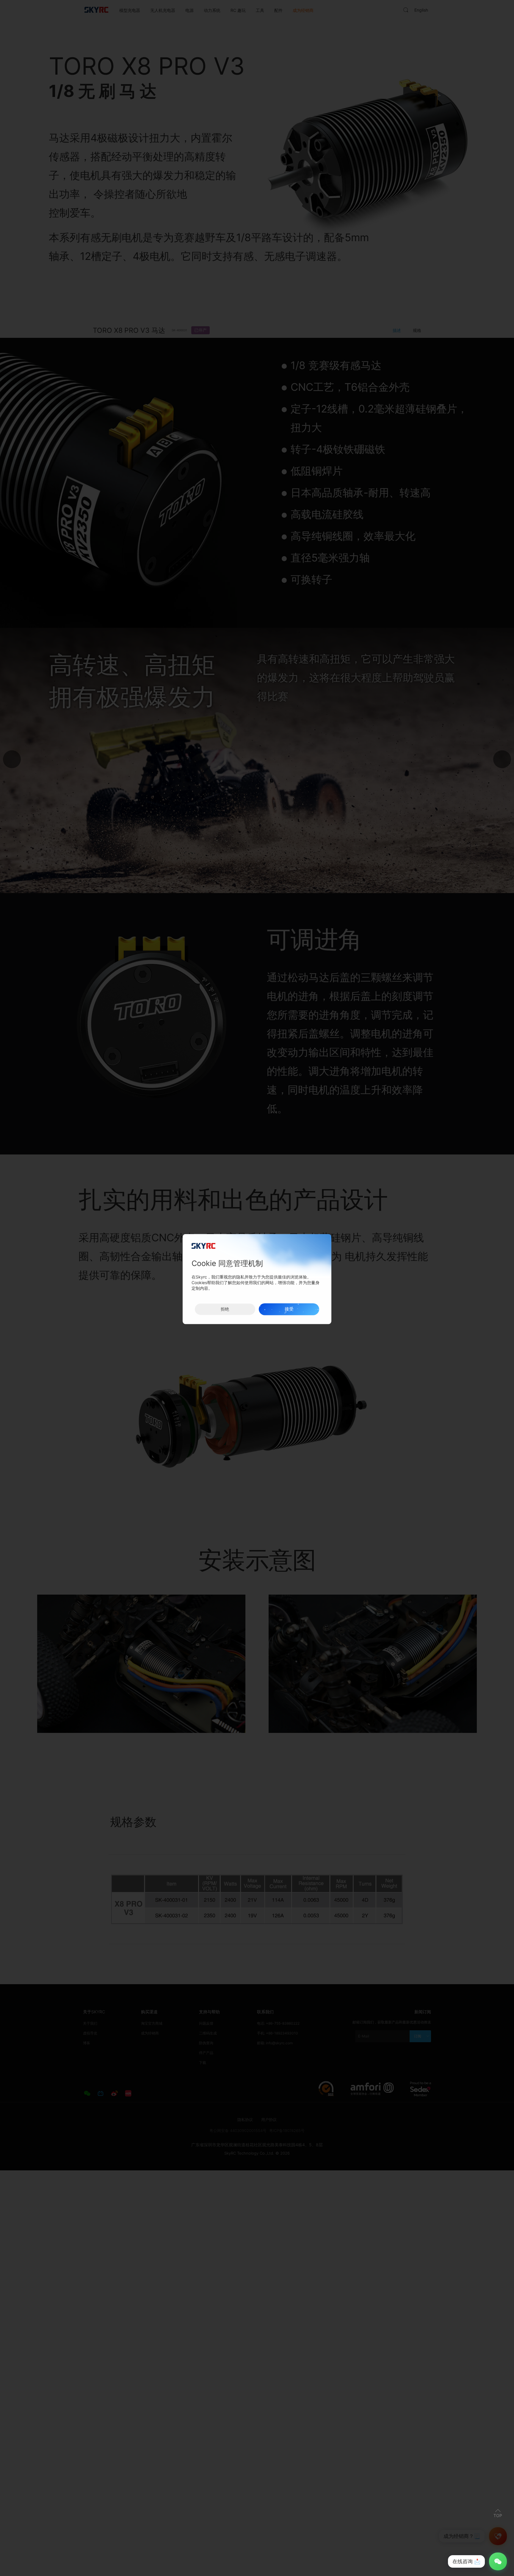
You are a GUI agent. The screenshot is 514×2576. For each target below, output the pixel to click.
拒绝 (225, 1309)
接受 (289, 1309)
